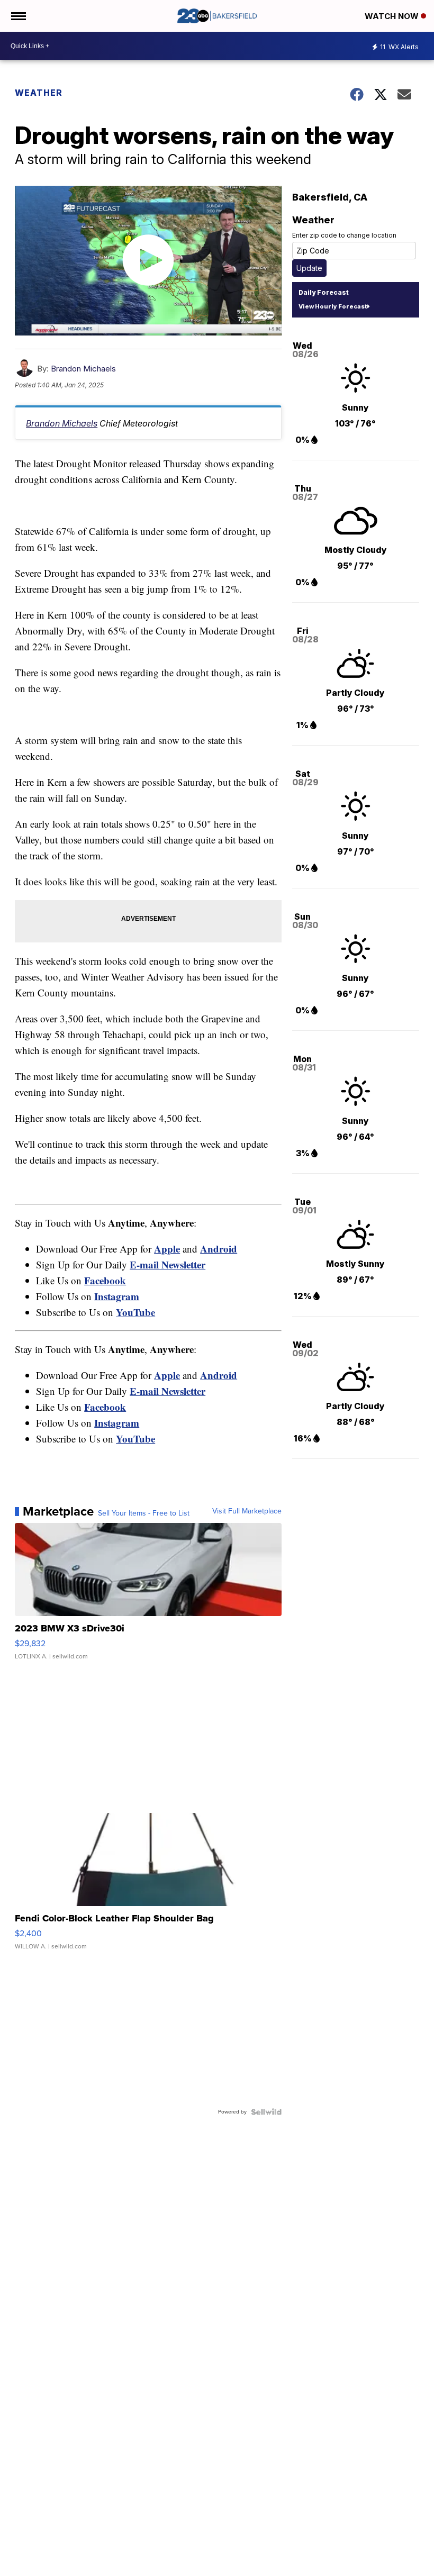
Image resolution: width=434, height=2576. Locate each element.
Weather (39, 93)
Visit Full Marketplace (247, 1511)
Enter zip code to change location (344, 235)
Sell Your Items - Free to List (144, 1513)
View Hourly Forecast (333, 306)
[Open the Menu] (18, 16)
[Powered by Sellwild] (266, 2112)
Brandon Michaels (83, 369)
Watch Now (393, 16)
